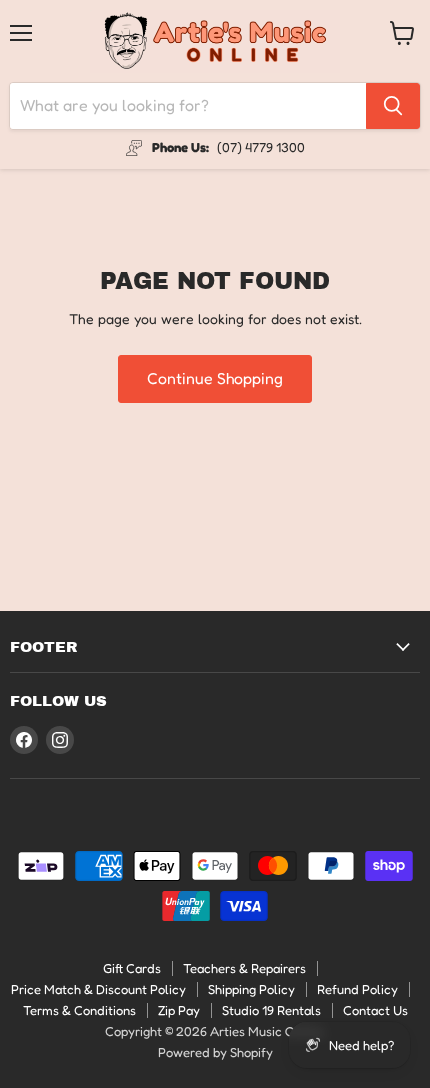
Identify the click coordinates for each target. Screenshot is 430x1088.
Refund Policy (357, 989)
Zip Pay (179, 1010)
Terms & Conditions (79, 1010)
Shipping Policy (251, 989)
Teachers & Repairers (244, 968)
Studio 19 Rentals (271, 1010)
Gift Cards (132, 968)
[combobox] (188, 106)
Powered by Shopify (215, 1052)
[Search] (393, 106)
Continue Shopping (215, 378)
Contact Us (375, 1010)
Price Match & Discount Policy (98, 989)
